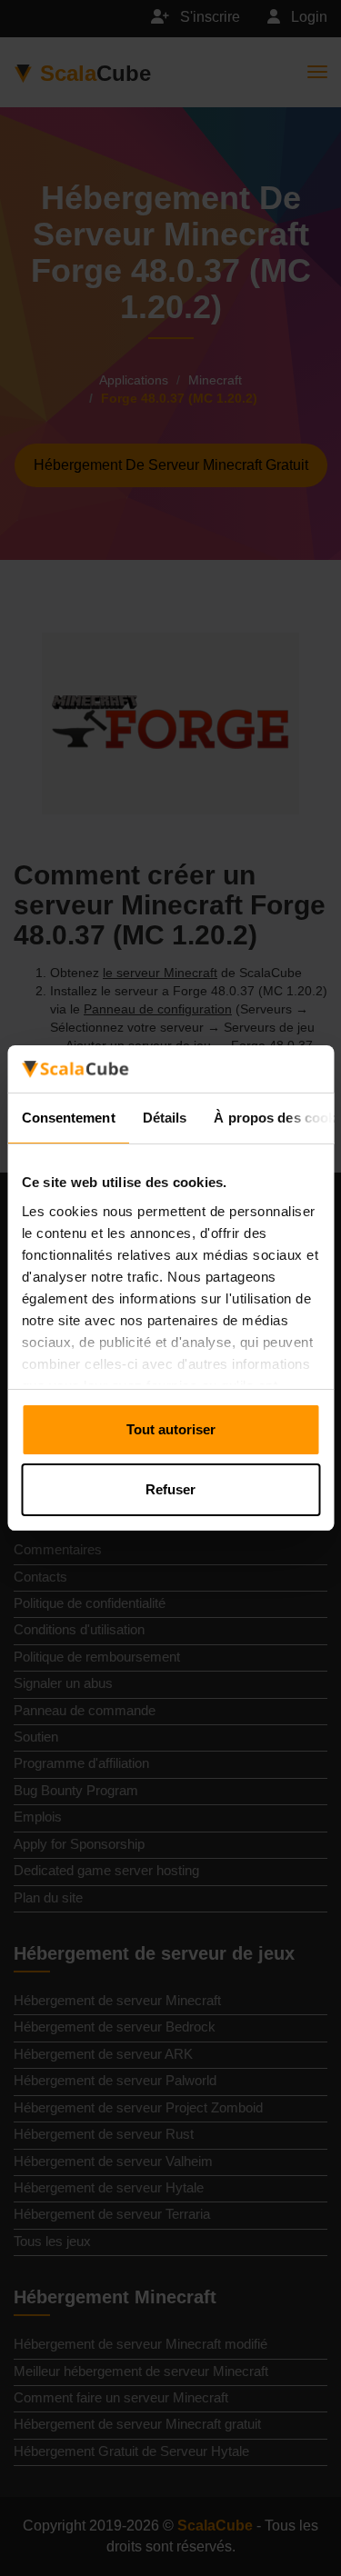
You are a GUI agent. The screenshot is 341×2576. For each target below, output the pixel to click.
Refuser (170, 1489)
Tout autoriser (171, 1429)
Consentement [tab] (68, 1118)
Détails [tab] (164, 1118)
